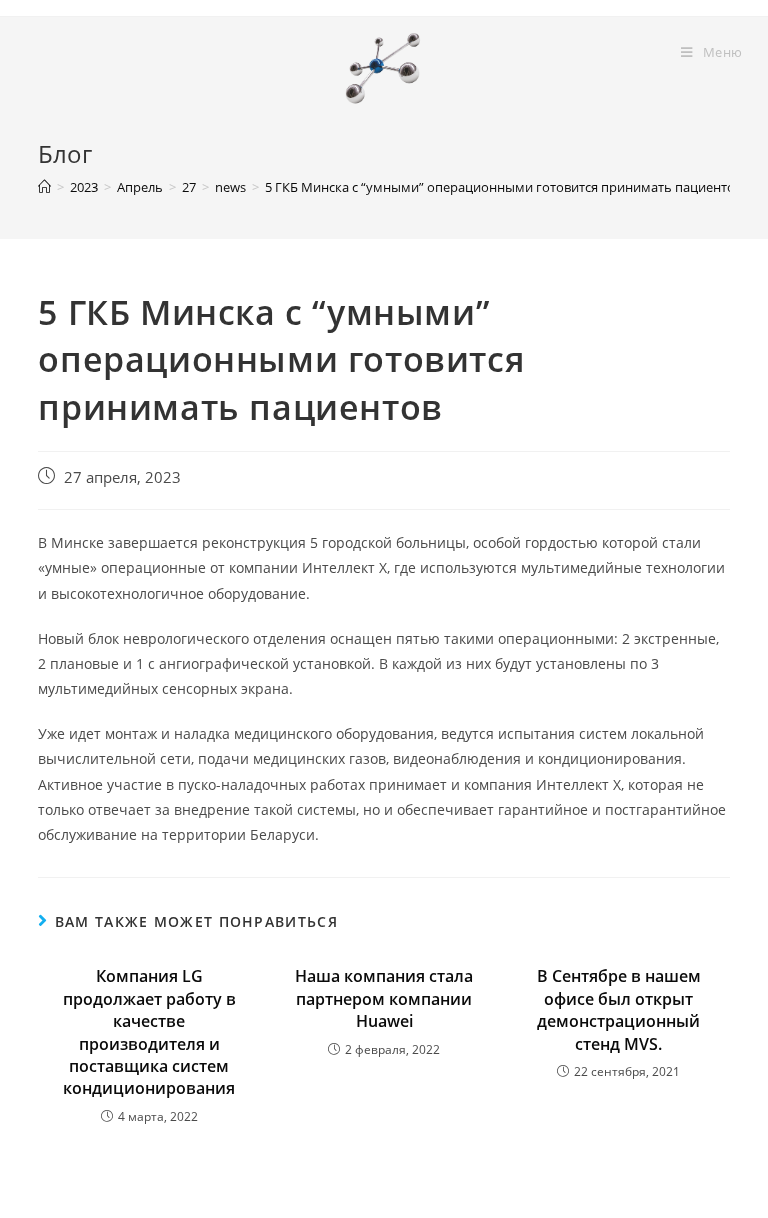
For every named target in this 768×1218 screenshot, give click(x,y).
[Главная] (44, 187)
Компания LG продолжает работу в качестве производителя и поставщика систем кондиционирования (149, 1032)
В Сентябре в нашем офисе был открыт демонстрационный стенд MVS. (619, 1009)
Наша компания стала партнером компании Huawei (384, 998)
